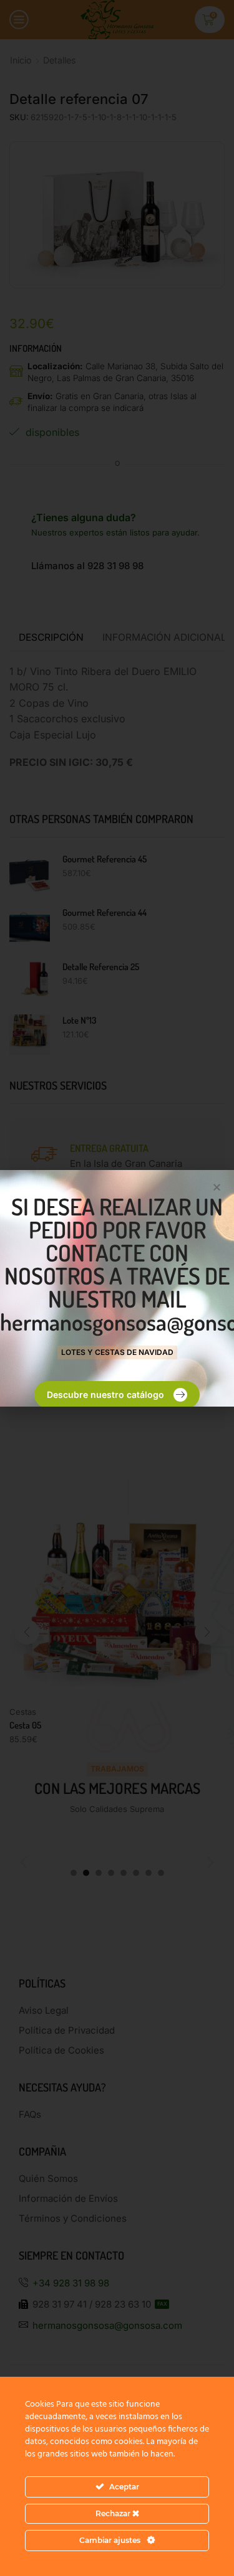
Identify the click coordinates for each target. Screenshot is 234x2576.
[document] (117, 1288)
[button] (217, 1187)
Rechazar (114, 2513)
